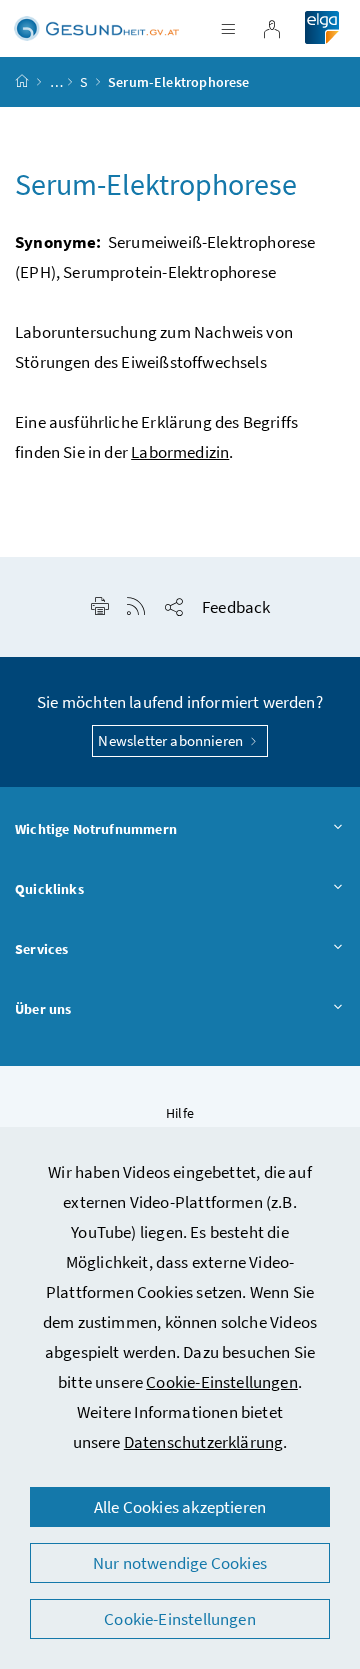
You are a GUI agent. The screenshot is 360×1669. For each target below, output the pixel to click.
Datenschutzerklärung (204, 1442)
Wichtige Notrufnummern (96, 829)
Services (41, 949)
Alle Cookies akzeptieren (180, 1507)
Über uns (43, 1009)
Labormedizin (180, 452)
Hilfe (180, 1113)
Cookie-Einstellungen (222, 1382)
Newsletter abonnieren (172, 740)
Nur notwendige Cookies (180, 1563)
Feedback (236, 607)
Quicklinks (49, 889)
